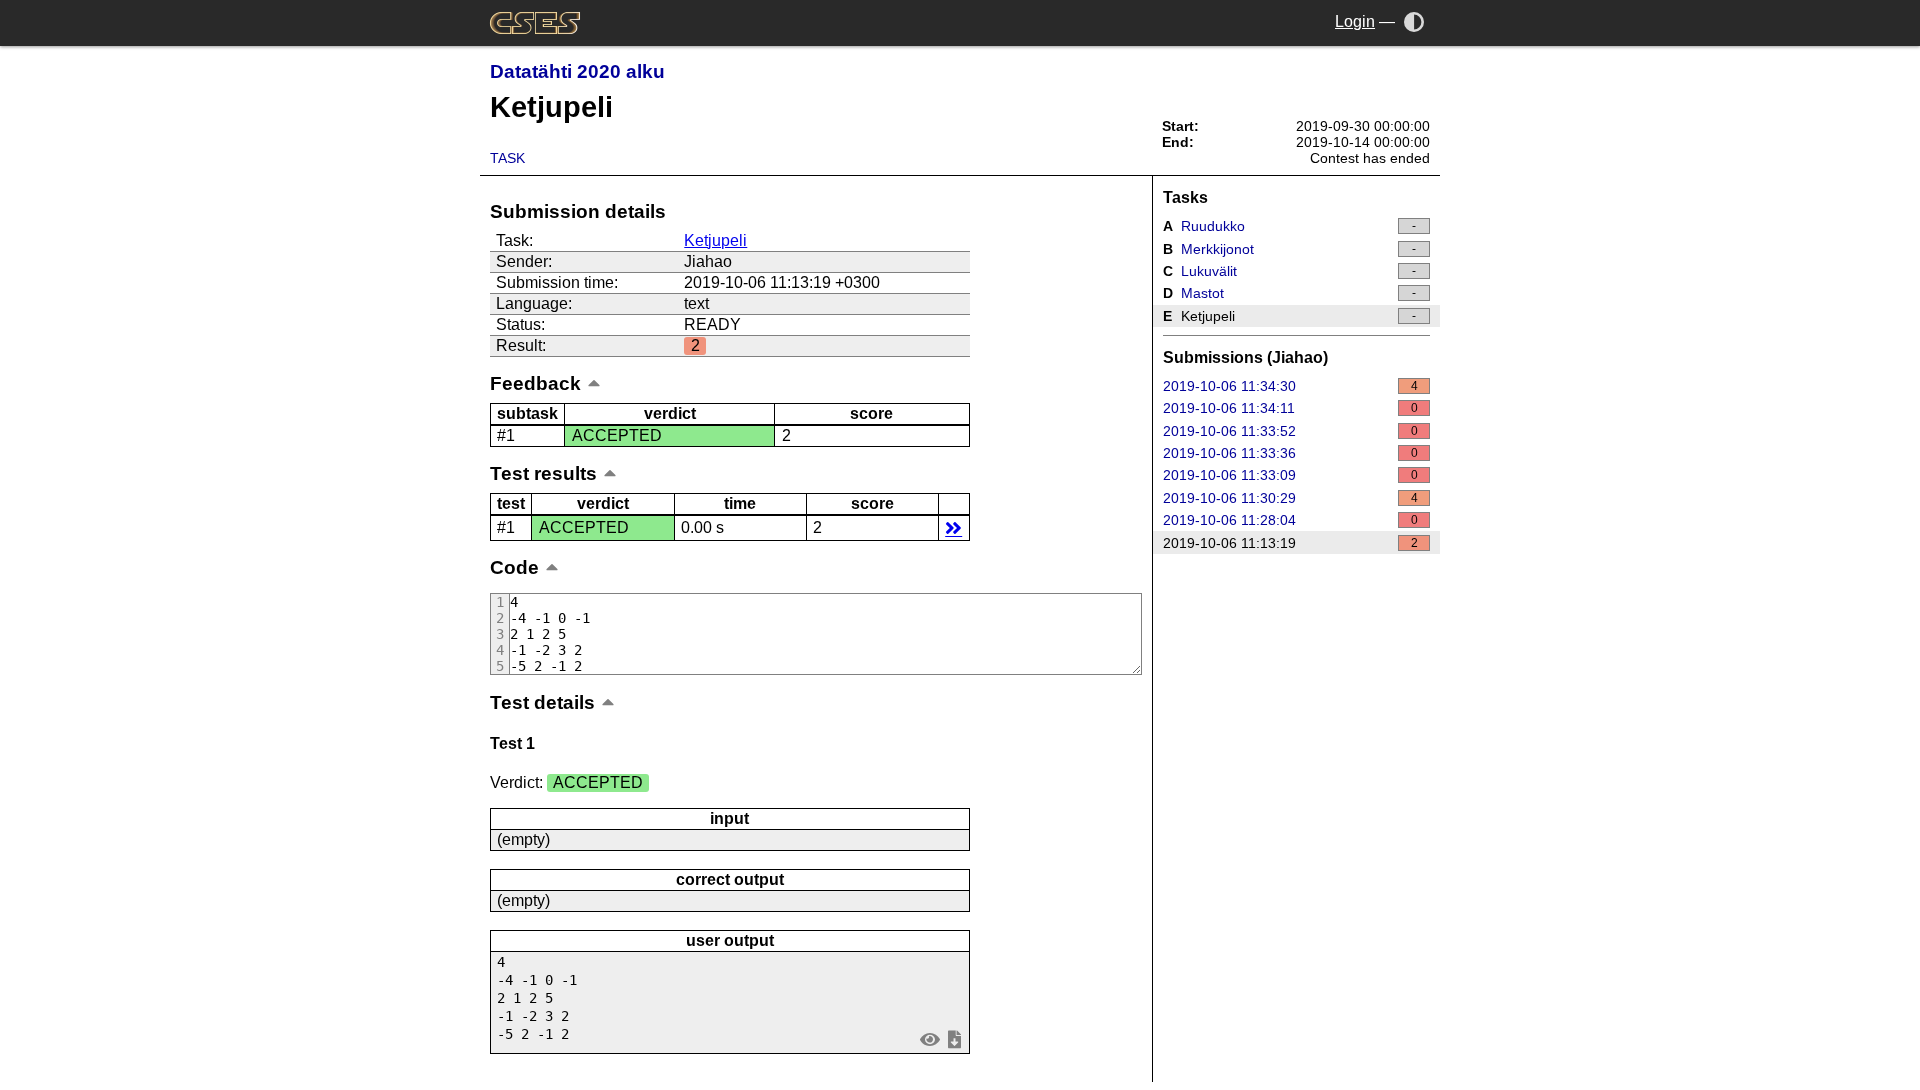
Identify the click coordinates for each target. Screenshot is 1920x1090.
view (930, 1038)
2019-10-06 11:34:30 (1290, 386)
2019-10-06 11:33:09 (1290, 475)
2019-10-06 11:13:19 (1290, 543)
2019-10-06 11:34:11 (1290, 408)
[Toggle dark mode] (1414, 21)
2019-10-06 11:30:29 (1290, 498)
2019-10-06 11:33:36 (1290, 453)
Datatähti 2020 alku (577, 71)
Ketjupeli (715, 240)
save (954, 1038)
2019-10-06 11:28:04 (1290, 520)
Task (507, 158)
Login (1355, 21)
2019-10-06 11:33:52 (1290, 431)
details (953, 527)
